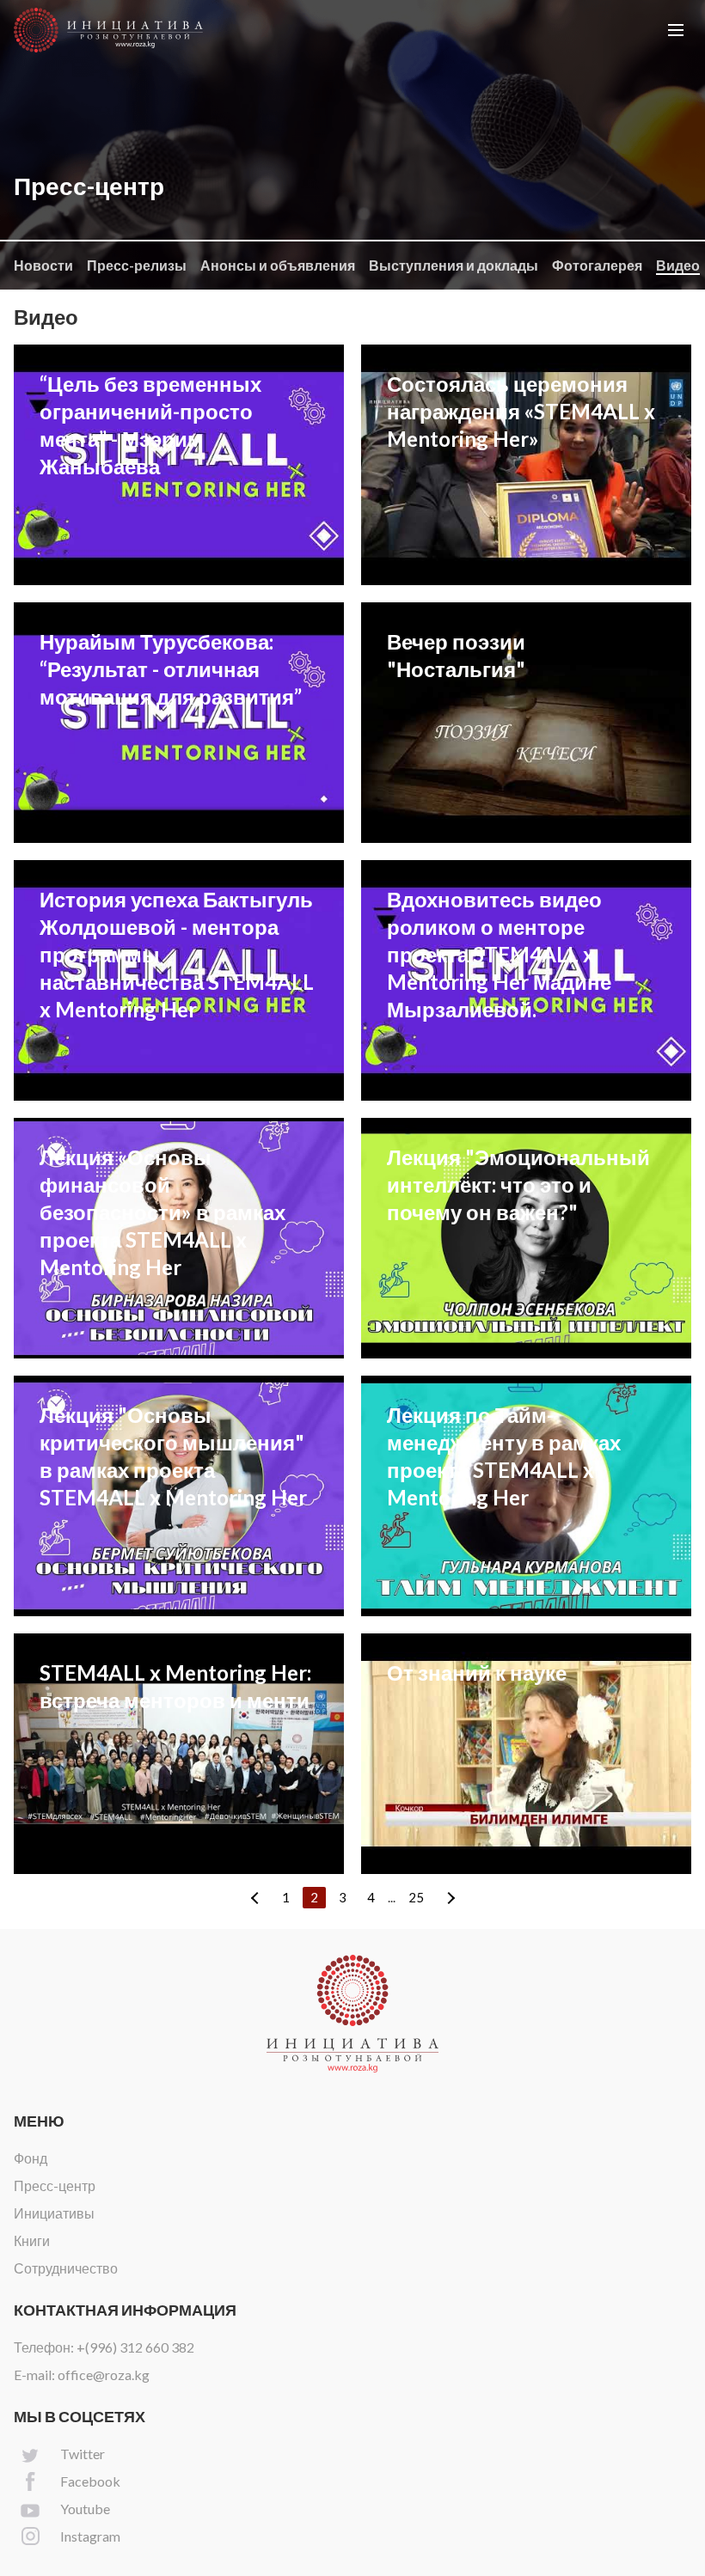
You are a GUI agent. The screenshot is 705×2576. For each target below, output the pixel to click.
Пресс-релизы (137, 265)
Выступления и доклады (454, 265)
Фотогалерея (597, 265)
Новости (43, 265)
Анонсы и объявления (278, 265)
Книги (32, 2240)
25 (416, 1897)
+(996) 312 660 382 (135, 2347)
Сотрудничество (66, 2268)
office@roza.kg (104, 2375)
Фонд (31, 2158)
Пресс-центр (55, 2185)
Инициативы (54, 2213)
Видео (678, 265)
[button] (676, 30)
